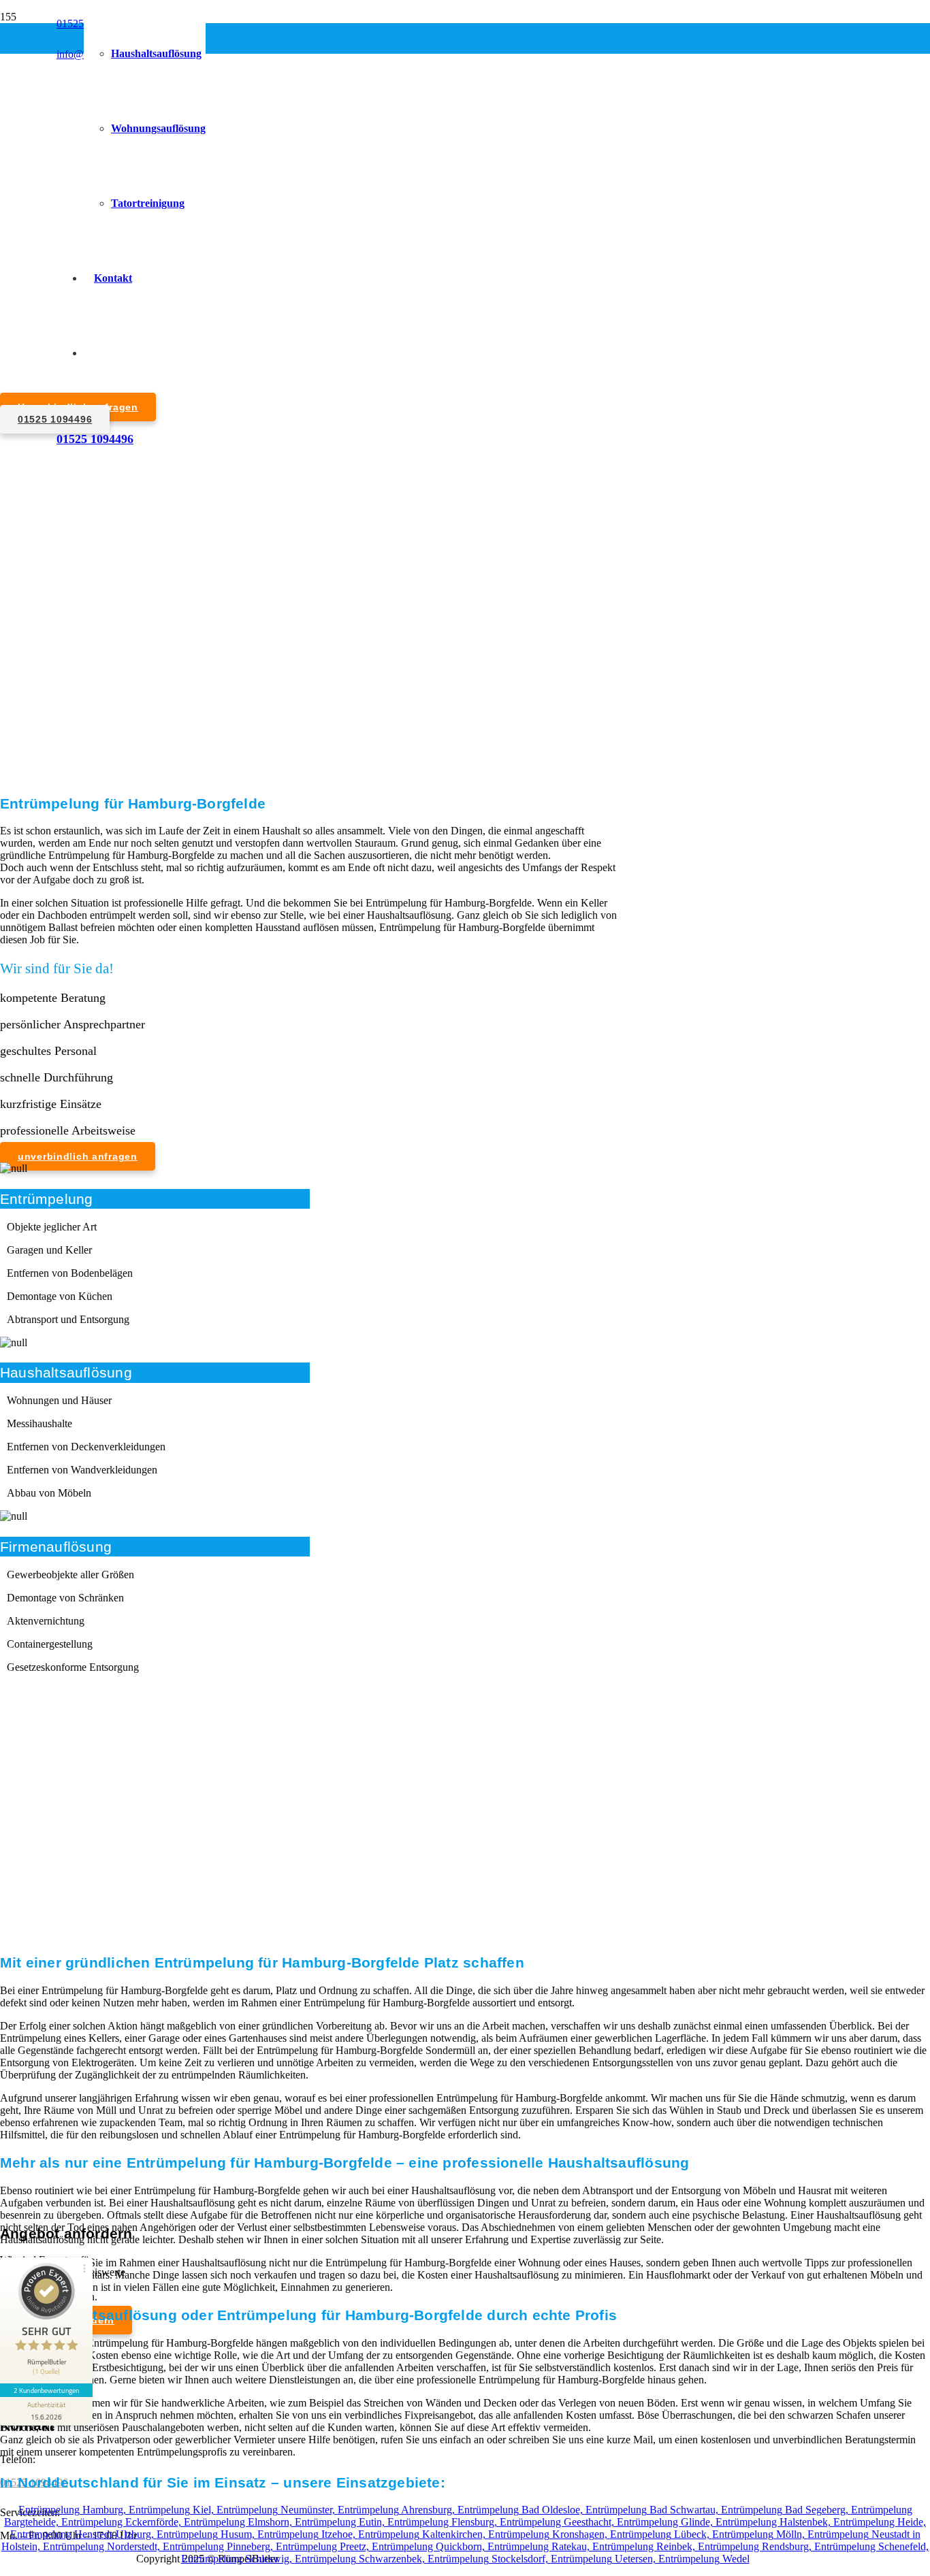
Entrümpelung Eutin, (341, 2522)
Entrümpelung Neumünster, (277, 2510)
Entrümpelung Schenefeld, (871, 2546)
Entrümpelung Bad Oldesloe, (522, 2510)
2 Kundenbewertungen (46, 2390)
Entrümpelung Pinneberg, (219, 2546)
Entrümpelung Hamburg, (74, 2510)
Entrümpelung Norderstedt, (103, 2546)
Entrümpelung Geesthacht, (558, 2522)
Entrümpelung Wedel (704, 2559)
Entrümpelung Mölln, (760, 2534)
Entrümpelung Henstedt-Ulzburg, (83, 2534)
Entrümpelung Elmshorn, (239, 2522)
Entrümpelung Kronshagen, (549, 2534)
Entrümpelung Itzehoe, (308, 2534)
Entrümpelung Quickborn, (430, 2546)
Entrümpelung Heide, (880, 2522)
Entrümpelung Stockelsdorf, (489, 2559)
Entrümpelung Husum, (207, 2534)
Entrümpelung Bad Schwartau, (653, 2510)
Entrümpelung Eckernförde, (123, 2522)
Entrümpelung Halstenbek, (774, 2522)
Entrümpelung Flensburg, (444, 2522)
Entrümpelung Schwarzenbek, (361, 2559)
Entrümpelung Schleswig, (238, 2559)
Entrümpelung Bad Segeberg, (786, 2510)
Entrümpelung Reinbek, (645, 2546)
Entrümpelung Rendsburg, (756, 2546)
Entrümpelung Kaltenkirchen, (423, 2534)
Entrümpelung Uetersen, (605, 2559)
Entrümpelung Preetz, (324, 2546)
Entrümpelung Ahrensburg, (398, 2510)
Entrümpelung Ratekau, (540, 2546)
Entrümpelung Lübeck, (661, 2534)
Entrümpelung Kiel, (173, 2510)
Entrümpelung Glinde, (666, 2522)
